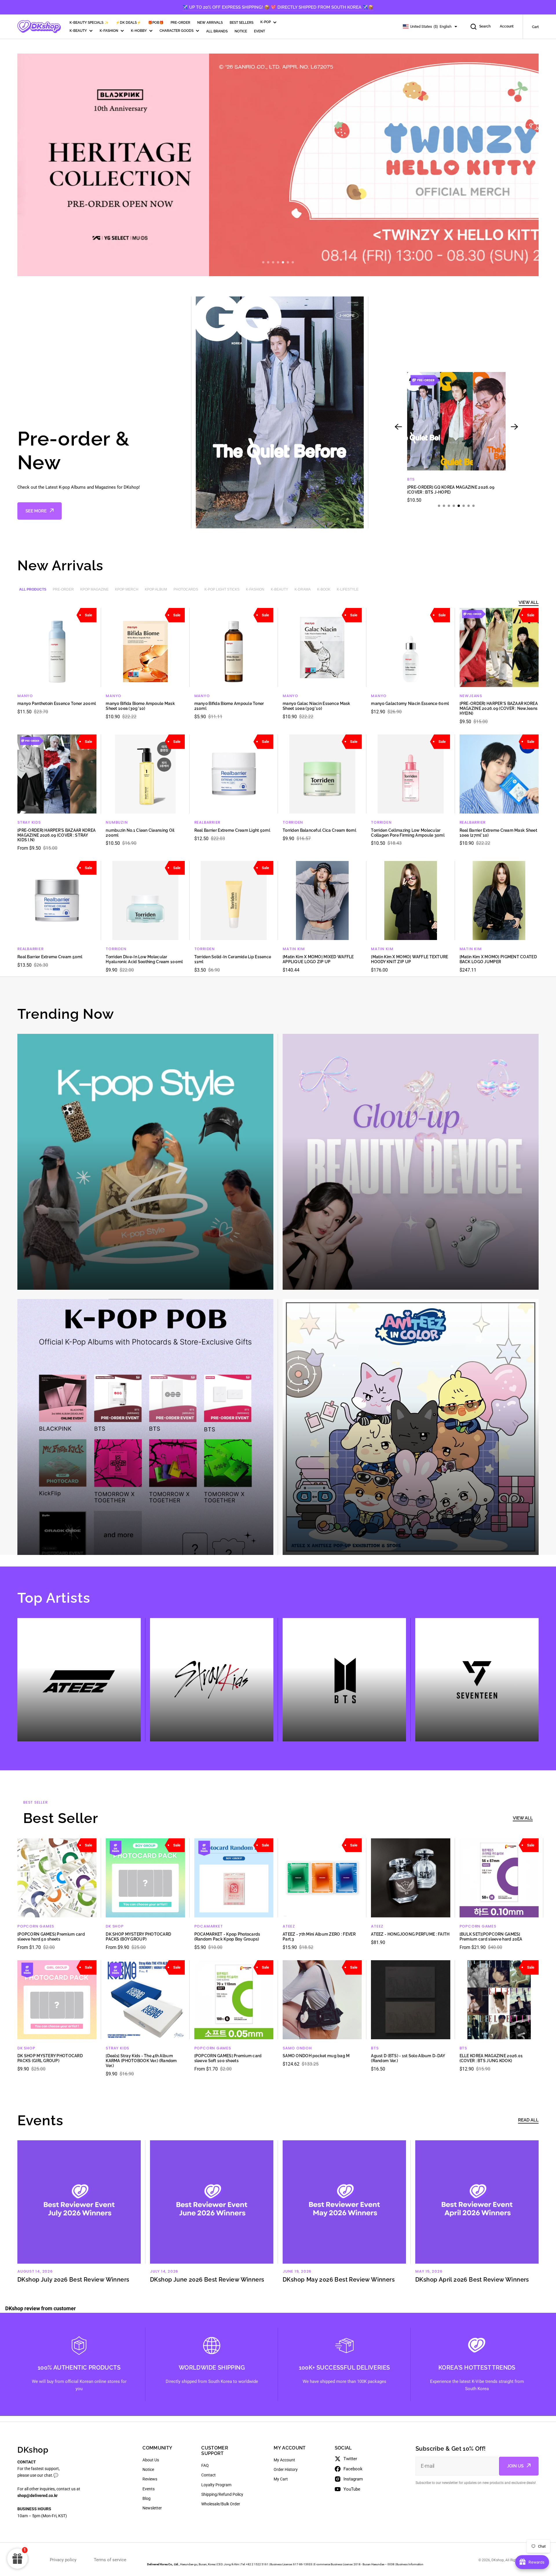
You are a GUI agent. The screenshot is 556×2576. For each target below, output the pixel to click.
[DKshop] (39, 27)
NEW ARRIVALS (210, 23)
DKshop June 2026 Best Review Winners (207, 2280)
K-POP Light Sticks (222, 589)
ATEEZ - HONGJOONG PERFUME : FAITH (410, 1934)
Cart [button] (535, 27)
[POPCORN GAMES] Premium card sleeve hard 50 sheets (51, 1937)
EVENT (259, 31)
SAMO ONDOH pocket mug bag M (316, 2056)
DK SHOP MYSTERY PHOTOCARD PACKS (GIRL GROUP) (50, 2058)
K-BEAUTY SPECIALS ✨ (89, 23)
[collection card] (145, 1162)
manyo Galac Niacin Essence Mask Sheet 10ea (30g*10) (317, 706)
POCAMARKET (209, 1926)
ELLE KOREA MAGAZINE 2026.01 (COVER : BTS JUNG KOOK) (491, 2058)
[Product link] (456, 438)
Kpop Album (156, 589)
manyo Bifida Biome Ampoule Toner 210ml (229, 706)
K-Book (324, 589)
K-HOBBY (139, 31)
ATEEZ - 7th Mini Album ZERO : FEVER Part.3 (319, 1937)
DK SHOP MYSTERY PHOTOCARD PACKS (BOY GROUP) (138, 1937)
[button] (263, 262)
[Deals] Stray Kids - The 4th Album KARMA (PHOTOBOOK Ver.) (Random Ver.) (141, 2061)
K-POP (266, 22)
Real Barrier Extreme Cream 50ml (50, 957)
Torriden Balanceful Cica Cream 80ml (319, 830)
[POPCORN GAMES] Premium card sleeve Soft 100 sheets (228, 2058)
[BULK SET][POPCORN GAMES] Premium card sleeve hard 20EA (491, 1937)
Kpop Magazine (94, 589)
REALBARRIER (207, 822)
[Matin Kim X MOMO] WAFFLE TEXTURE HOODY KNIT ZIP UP (409, 959)
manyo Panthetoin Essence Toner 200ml (57, 703)
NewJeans (471, 696)
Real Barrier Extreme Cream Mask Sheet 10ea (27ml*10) (498, 833)
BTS (375, 2048)
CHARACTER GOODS (177, 31)
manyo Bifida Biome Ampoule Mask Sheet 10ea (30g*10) (140, 706)
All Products (33, 589)
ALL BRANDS (217, 31)
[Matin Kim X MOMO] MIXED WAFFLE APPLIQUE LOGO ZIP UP (318, 959)
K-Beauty (279, 589)
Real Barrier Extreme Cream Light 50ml (232, 830)
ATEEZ (413, 479)
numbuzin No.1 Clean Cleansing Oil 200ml (140, 833)
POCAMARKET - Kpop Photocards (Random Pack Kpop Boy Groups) (227, 1937)
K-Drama (303, 589)
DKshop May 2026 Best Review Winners (339, 2280)
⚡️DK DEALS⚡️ (128, 23)
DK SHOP (115, 1926)
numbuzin (117, 822)
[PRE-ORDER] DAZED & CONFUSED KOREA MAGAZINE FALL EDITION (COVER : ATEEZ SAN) (453, 490)
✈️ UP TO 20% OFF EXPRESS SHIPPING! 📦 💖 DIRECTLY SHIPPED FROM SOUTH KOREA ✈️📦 (278, 7)
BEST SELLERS (242, 23)
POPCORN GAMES (36, 1926)
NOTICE (241, 31)
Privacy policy (63, 2560)
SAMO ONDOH (297, 2048)
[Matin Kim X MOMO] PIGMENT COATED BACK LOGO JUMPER (498, 959)
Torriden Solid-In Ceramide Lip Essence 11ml (233, 959)
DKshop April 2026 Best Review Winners (472, 2280)
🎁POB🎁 (156, 23)
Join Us (515, 2466)
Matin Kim (294, 949)
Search (485, 26)
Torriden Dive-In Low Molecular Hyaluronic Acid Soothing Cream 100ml (144, 959)
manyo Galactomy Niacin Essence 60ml (410, 703)
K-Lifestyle (348, 589)
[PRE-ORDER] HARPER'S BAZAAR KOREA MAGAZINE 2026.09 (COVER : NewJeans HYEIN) (499, 708)
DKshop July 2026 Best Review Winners (73, 2280)
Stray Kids (29, 822)
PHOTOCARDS (186, 589)
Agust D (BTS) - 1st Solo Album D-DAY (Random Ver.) (408, 2058)
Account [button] (507, 26)
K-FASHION (109, 31)
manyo (25, 696)
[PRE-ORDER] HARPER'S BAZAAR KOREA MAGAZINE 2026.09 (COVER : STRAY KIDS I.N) (56, 835)
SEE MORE (36, 511)
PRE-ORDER (180, 23)
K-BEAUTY (78, 31)
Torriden (293, 822)
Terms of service (110, 2560)
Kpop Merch (127, 589)
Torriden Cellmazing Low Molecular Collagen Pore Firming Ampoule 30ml (408, 833)
